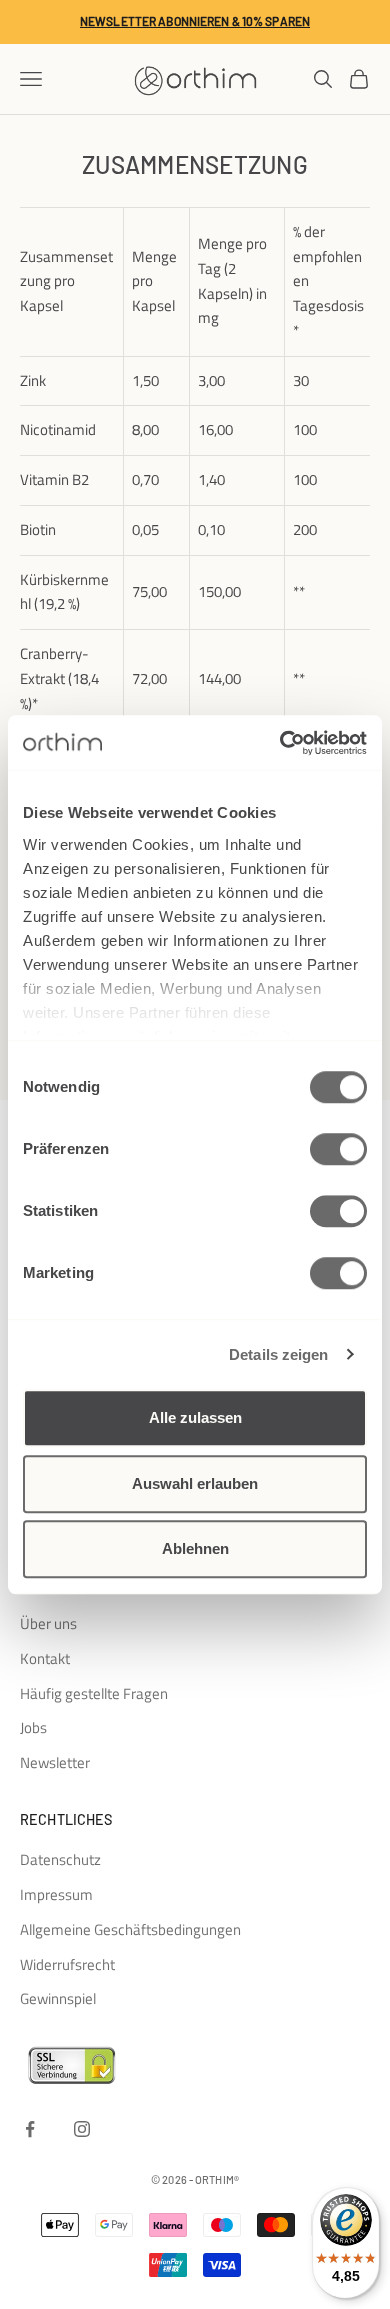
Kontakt (45, 1658)
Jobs (33, 1727)
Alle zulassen (195, 1417)
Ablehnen (195, 1548)
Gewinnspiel (58, 1998)
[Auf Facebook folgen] (30, 2129)
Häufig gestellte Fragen (94, 1693)
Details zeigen (278, 1354)
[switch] (338, 1149)
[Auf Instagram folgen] (82, 2129)
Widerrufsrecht (67, 1964)
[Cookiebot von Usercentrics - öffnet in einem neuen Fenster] (280, 743)
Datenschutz (60, 1859)
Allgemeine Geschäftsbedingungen (130, 1929)
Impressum (56, 1894)
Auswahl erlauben (195, 1483)
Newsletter (55, 1762)
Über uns (48, 1623)
